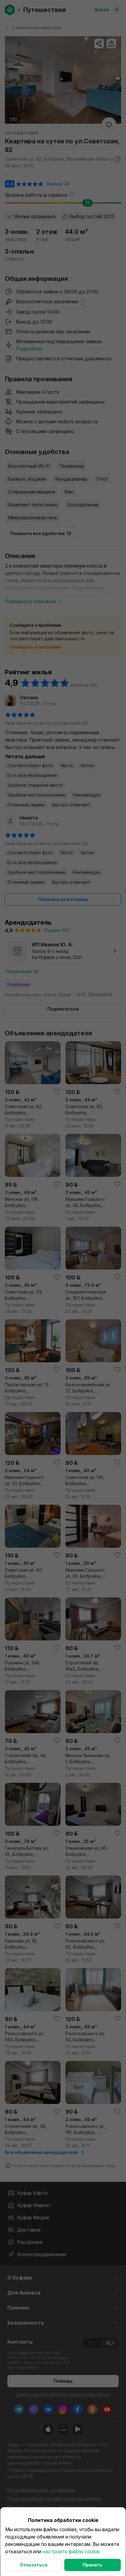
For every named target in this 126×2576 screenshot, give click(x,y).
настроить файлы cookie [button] (71, 2551)
